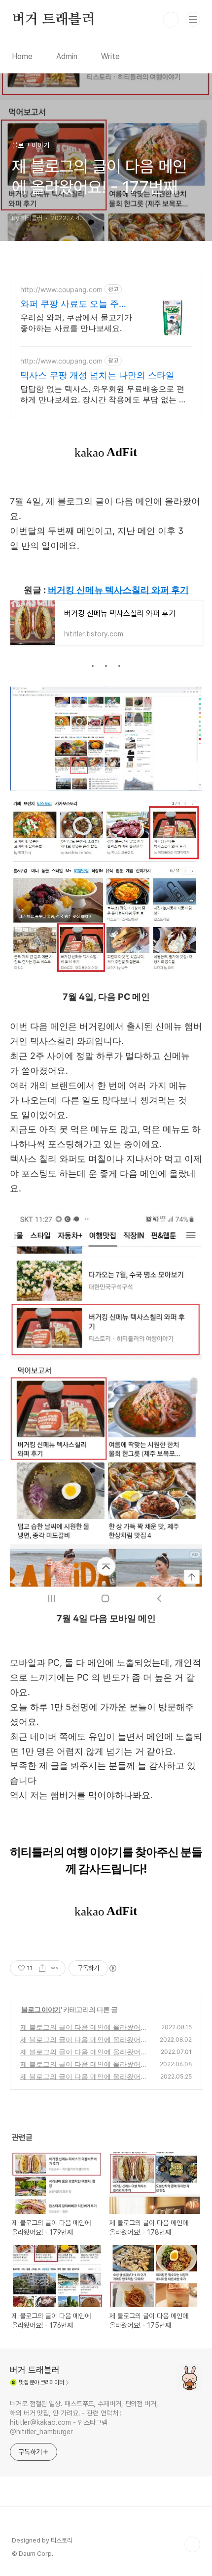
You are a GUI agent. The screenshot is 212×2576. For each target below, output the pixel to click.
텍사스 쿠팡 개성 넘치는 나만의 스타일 (97, 375)
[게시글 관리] (54, 1968)
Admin (67, 56)
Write (110, 56)
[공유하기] (42, 1968)
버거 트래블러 (53, 20)
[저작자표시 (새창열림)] (112, 1968)
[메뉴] (193, 19)
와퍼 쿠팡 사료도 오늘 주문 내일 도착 (74, 304)
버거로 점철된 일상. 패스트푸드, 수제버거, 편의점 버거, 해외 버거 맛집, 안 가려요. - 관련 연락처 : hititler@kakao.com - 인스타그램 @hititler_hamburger (84, 2418)
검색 (171, 20)
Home (22, 56)
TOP (192, 2544)
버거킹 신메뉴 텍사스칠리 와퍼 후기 (118, 590)
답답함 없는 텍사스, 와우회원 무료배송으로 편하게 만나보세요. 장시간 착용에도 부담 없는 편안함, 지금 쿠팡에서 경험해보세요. (104, 394)
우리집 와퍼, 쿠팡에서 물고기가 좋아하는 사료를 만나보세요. (76, 323)
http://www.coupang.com (61, 289)
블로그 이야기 (41, 2009)
